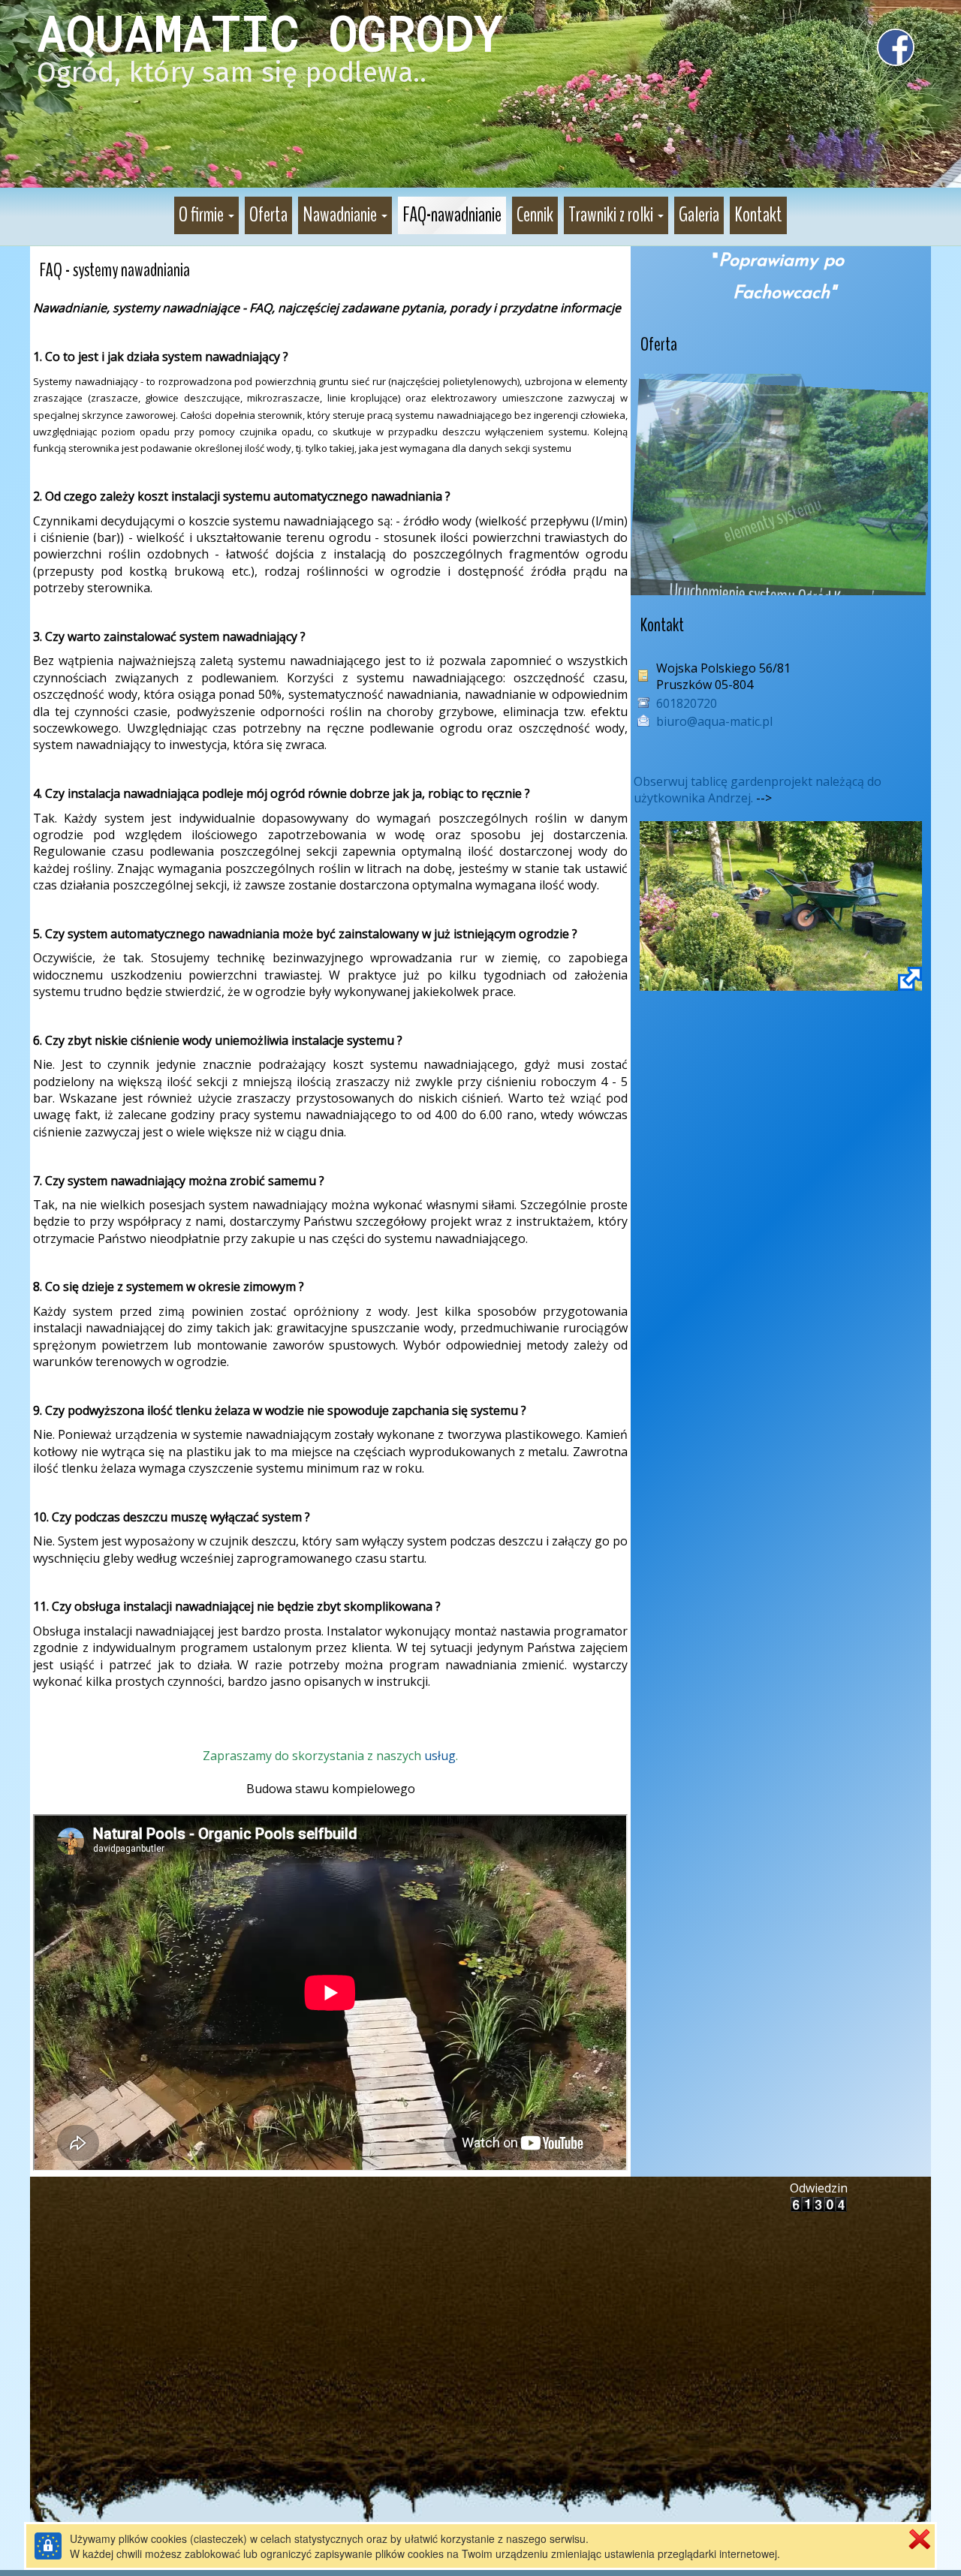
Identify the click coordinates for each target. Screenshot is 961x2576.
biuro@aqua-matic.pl (714, 721)
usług (440, 1756)
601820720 (687, 703)
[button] (206, 215)
